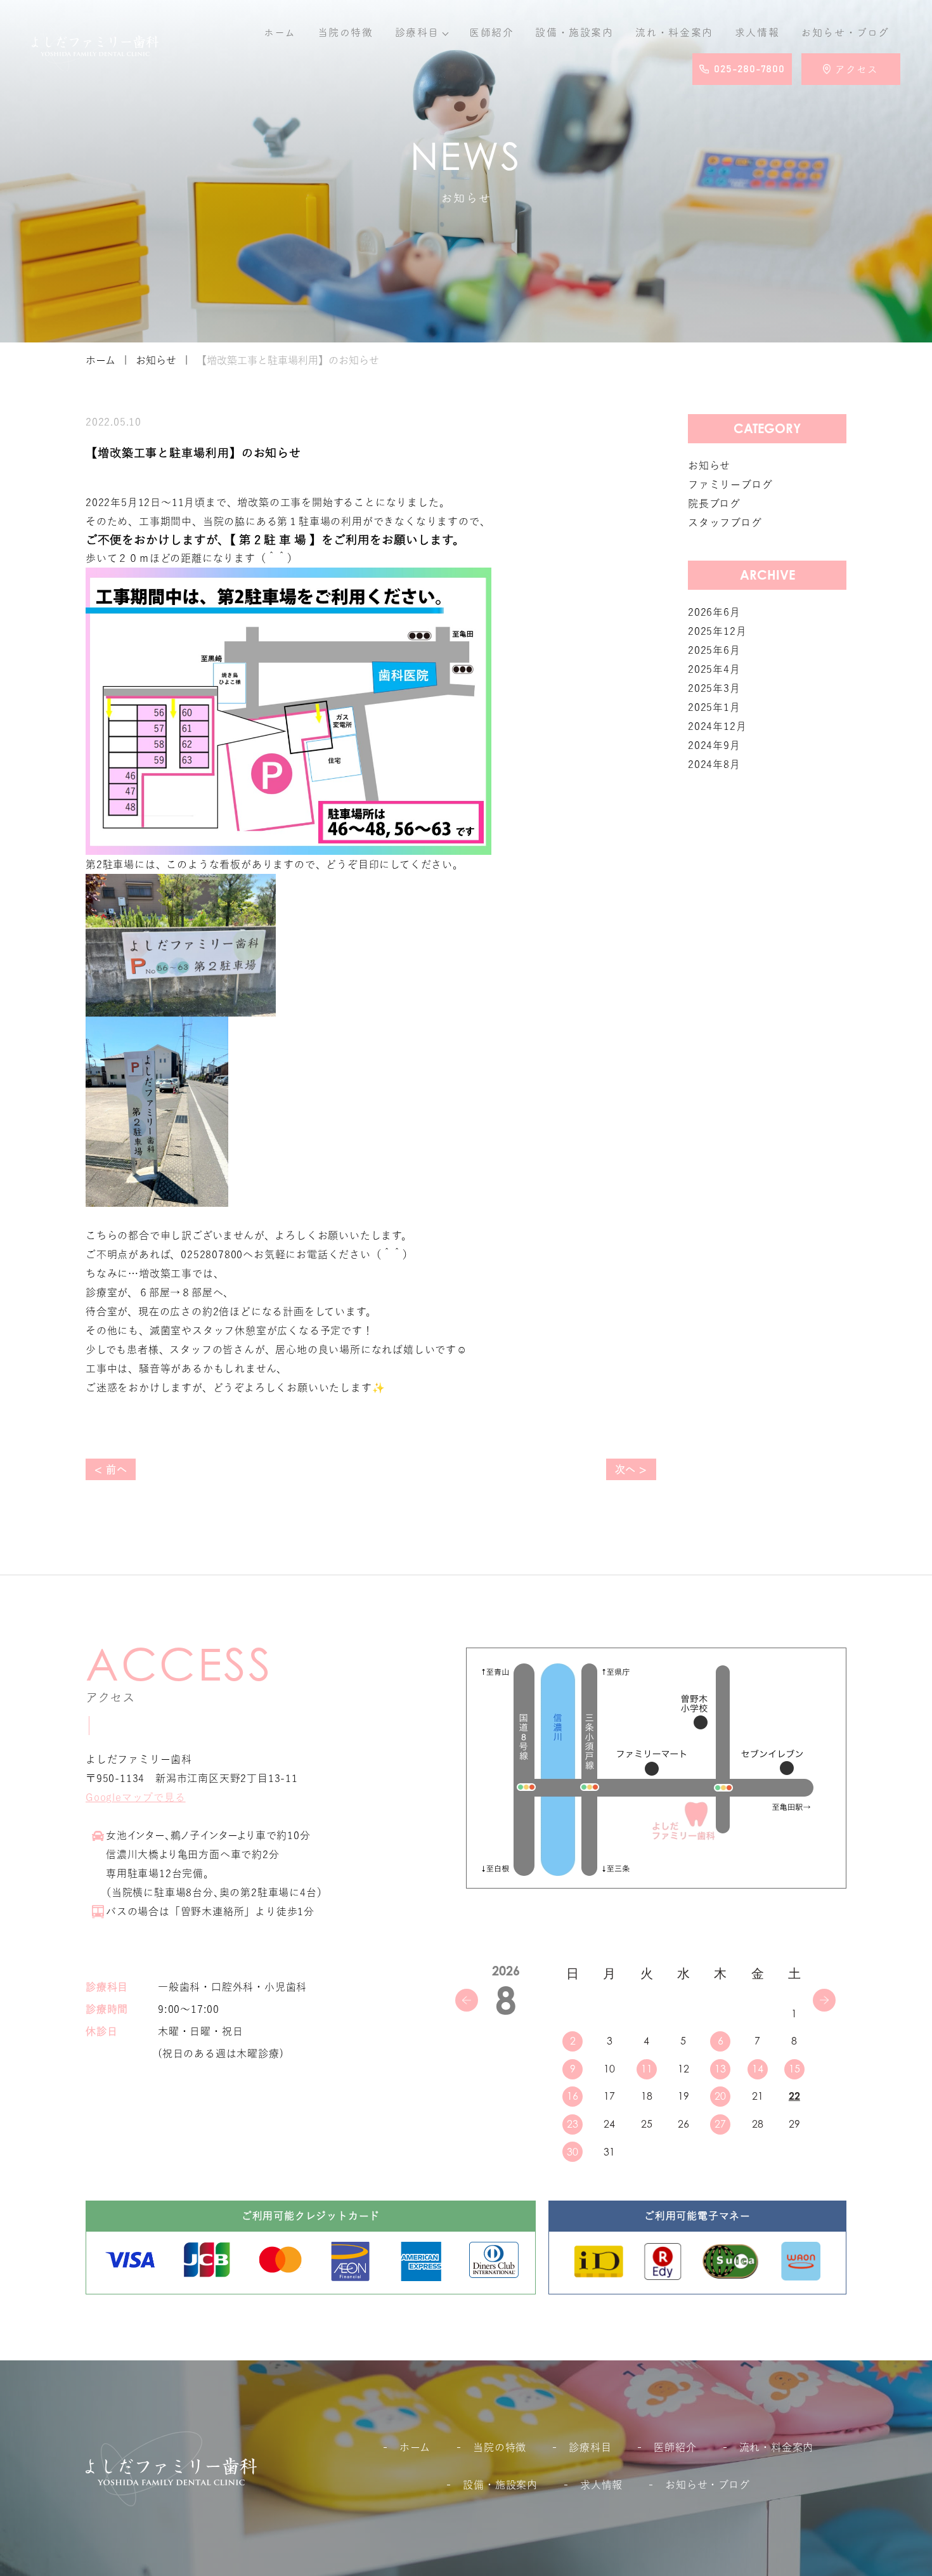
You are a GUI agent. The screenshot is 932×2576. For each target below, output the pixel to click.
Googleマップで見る (136, 1797)
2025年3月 (714, 688)
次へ (626, 1469)
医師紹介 (491, 32)
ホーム (280, 32)
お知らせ (845, 32)
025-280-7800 (749, 69)
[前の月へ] (467, 2000)
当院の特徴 (346, 32)
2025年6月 (714, 650)
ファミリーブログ (730, 485)
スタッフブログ (725, 523)
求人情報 (757, 32)
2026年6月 (714, 612)
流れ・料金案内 (674, 32)
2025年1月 (714, 707)
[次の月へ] (824, 2000)
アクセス (857, 69)
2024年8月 (714, 764)
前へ (117, 1469)
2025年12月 (717, 631)
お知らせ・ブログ (707, 2485)
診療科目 (417, 32)
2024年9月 (714, 745)
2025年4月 (714, 669)
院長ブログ (714, 504)
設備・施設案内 (574, 32)
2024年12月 (717, 726)
